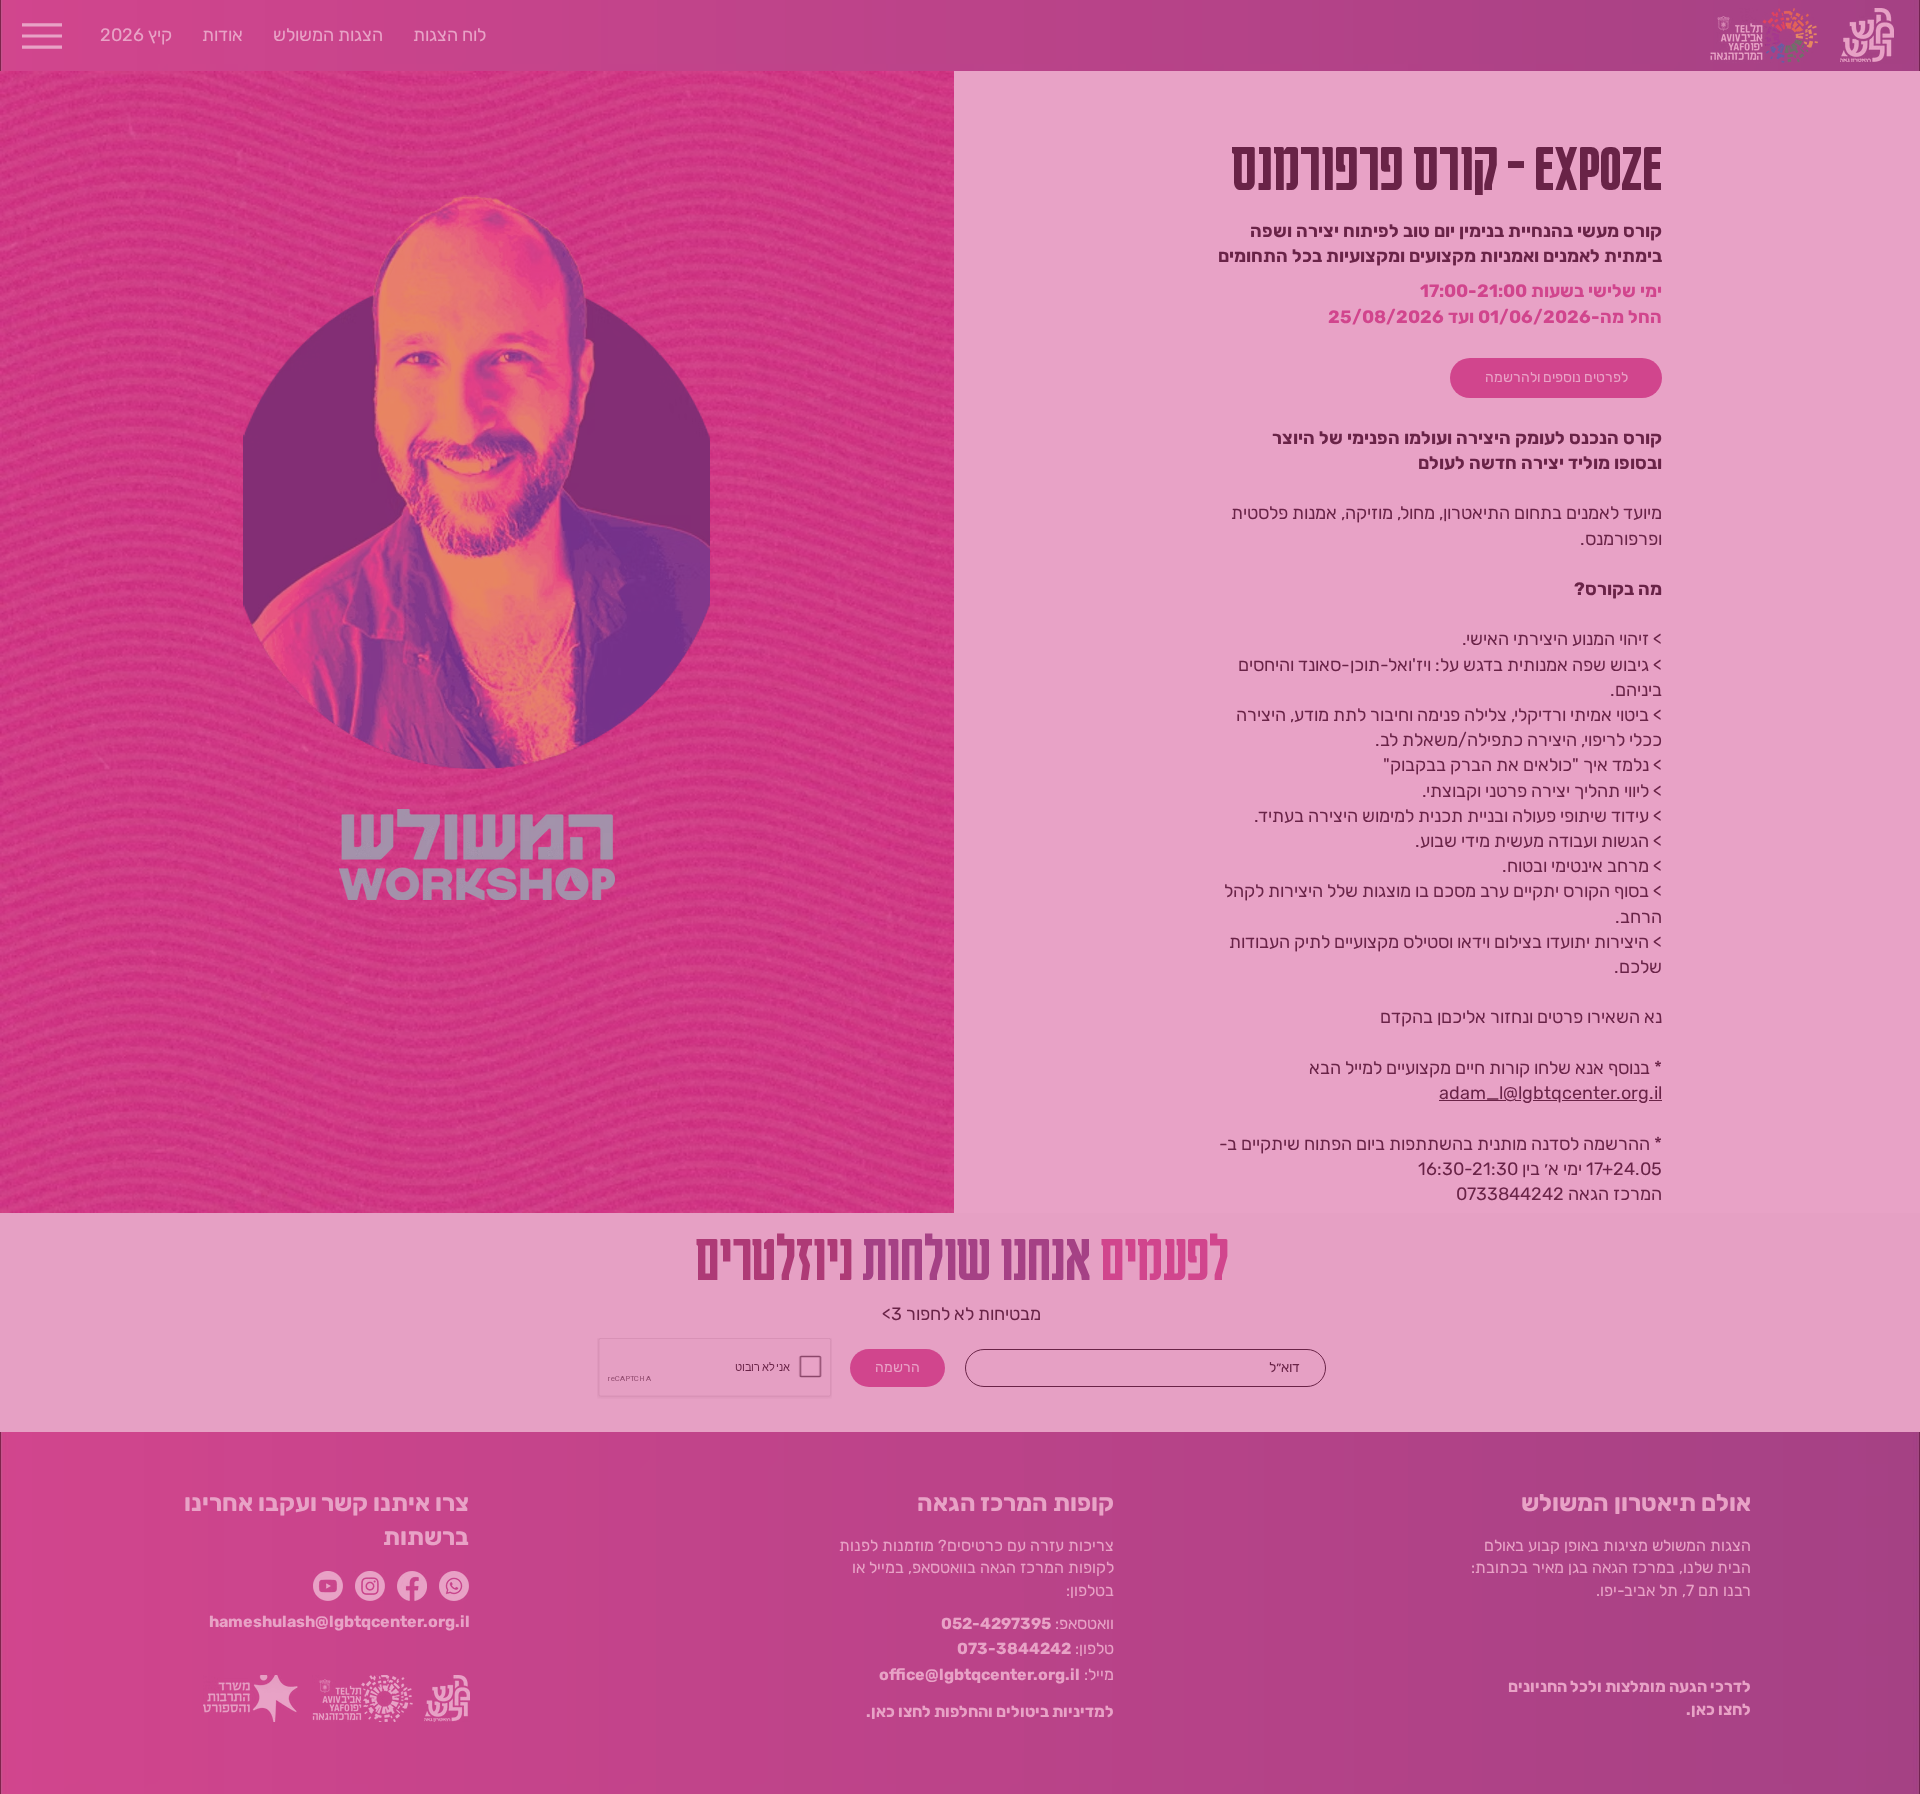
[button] (620, 777)
